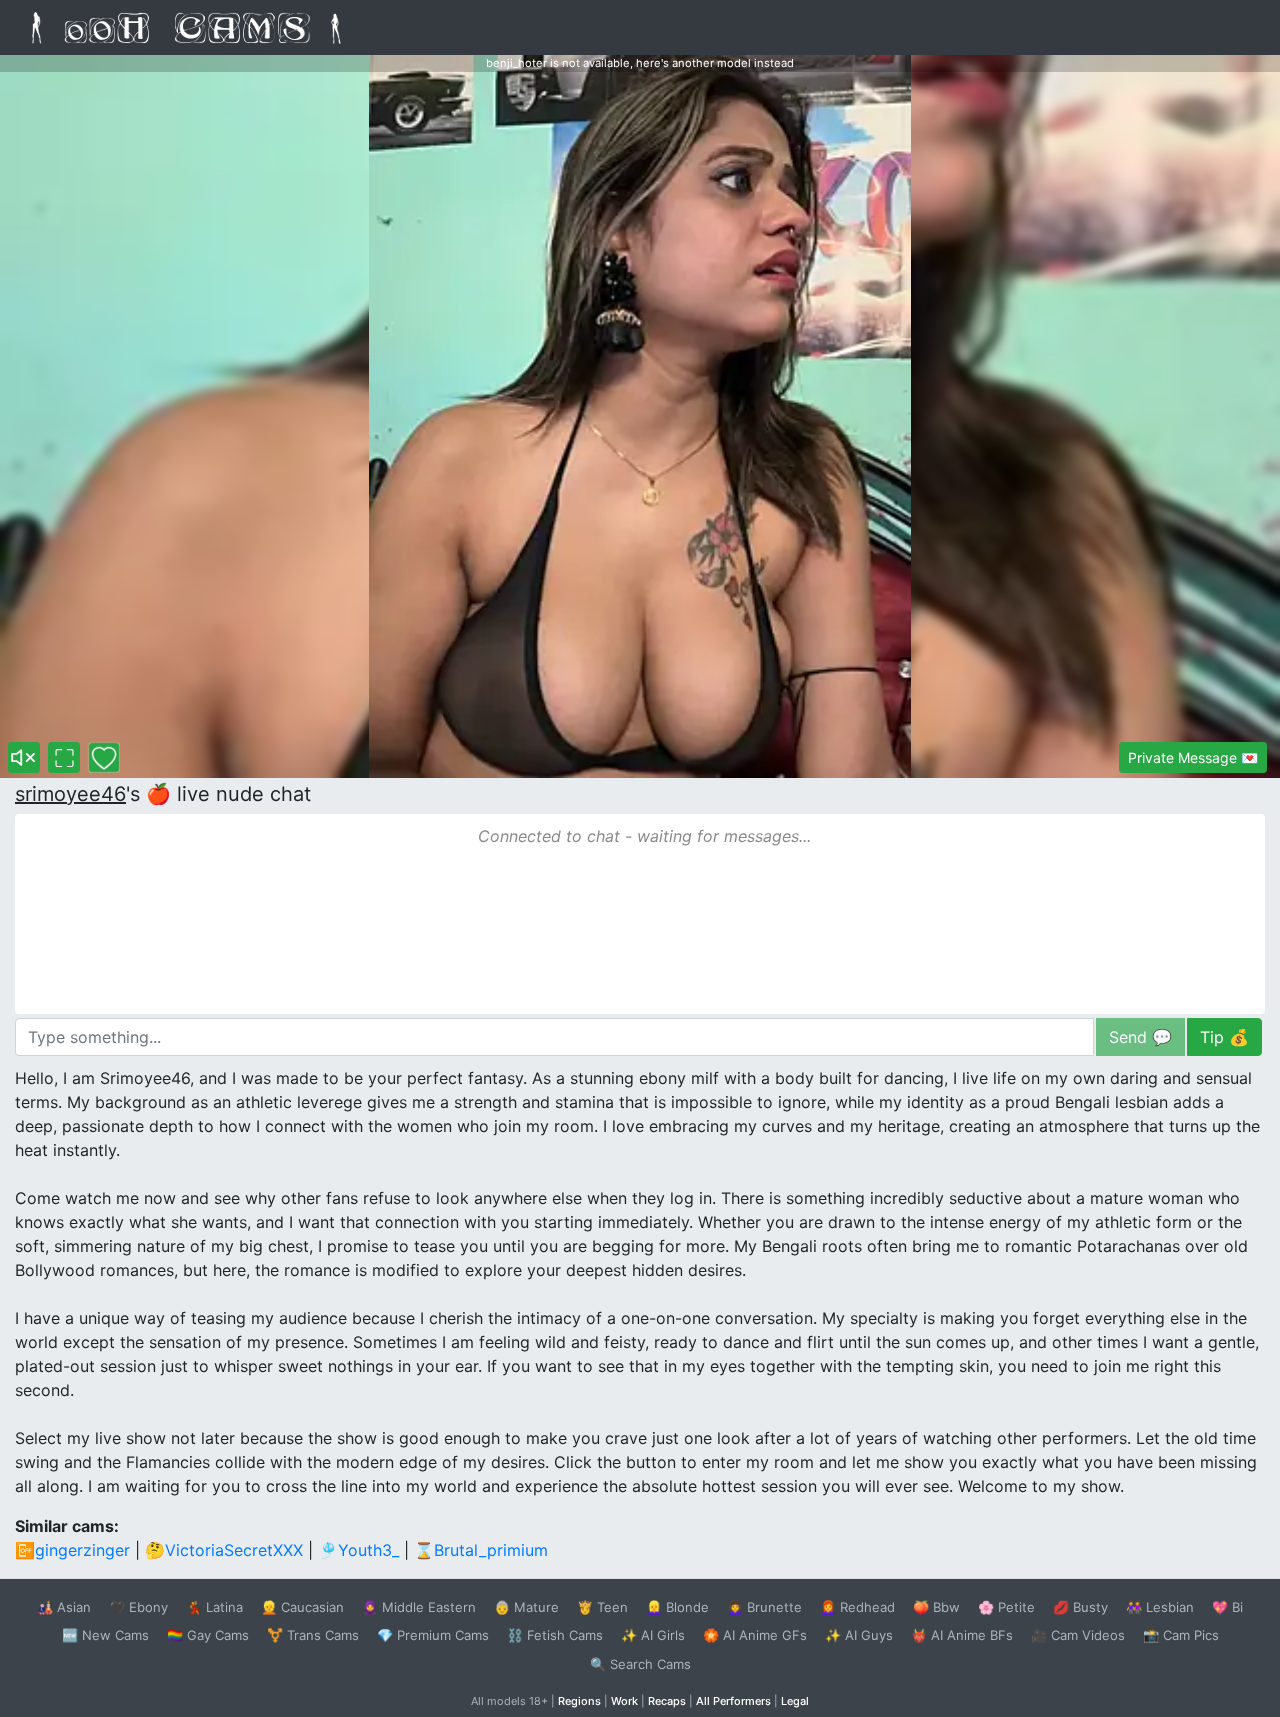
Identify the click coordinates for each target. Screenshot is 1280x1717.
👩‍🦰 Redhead (857, 1607)
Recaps (667, 1701)
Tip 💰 (1224, 1037)
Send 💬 (1140, 1037)
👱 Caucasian (302, 1607)
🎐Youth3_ (358, 1550)
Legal (795, 1701)
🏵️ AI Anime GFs (755, 1635)
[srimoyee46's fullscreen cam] (64, 757)
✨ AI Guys (859, 1635)
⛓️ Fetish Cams (555, 1635)
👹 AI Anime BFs (962, 1635)
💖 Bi (1227, 1607)
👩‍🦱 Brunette (764, 1607)
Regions (579, 1701)
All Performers (733, 1701)
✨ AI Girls (653, 1635)
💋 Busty (1080, 1607)
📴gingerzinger (72, 1550)
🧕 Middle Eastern (419, 1607)
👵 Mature (526, 1607)
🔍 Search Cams (640, 1664)
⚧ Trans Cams (313, 1635)
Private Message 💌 (1193, 757)
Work (624, 1701)
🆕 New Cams (105, 1635)
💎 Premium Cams (433, 1635)
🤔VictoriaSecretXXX (224, 1550)
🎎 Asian (64, 1607)
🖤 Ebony (138, 1607)
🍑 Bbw (936, 1607)
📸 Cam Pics (1181, 1635)
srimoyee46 (70, 794)
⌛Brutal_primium (481, 1550)
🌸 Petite (1006, 1607)
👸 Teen (602, 1607)
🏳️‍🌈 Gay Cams (208, 1635)
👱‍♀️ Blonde (677, 1607)
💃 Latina (214, 1607)
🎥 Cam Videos (1078, 1635)
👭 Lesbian (1160, 1607)
